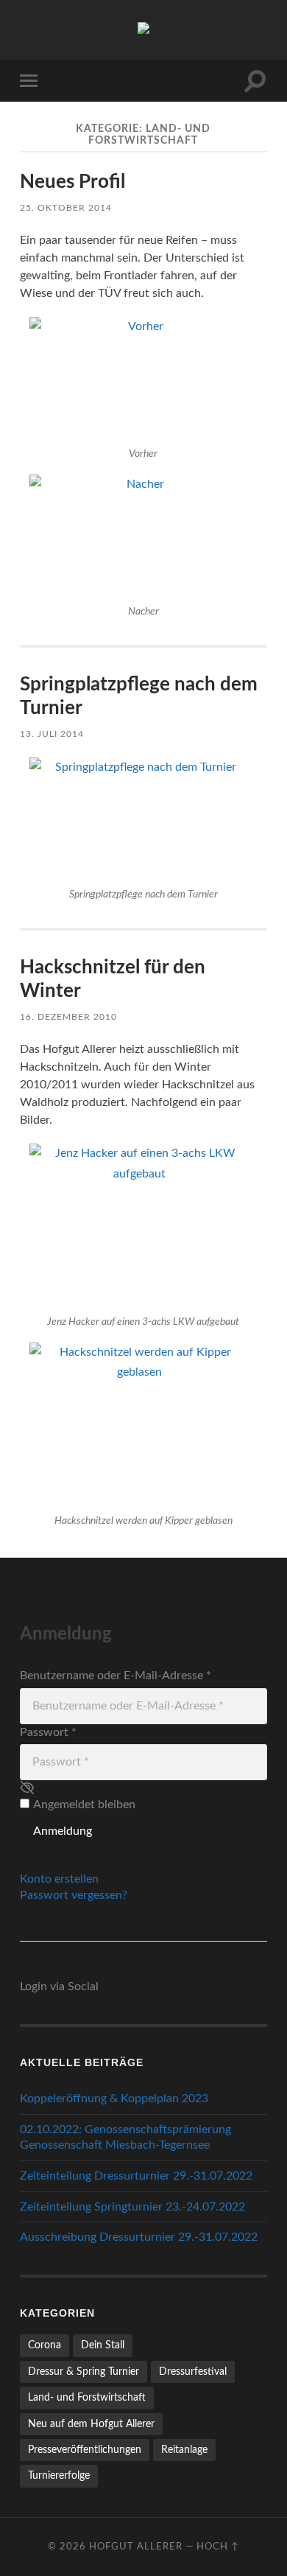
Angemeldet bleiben (84, 1805)
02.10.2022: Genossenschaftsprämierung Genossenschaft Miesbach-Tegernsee (125, 2137)
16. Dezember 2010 (68, 1017)
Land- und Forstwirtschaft (87, 2397)
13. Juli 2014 (52, 734)
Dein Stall (103, 2345)
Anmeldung (63, 1831)
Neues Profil (72, 182)
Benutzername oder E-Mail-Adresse (116, 1676)
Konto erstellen (59, 1879)
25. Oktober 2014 (66, 208)
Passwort (48, 1732)
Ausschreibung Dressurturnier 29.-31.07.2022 (139, 2237)
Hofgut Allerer (136, 2547)
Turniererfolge (59, 2475)
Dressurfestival (193, 2372)
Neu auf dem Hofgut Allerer (91, 2424)
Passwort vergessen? (74, 1895)
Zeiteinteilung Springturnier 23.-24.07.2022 (132, 2207)
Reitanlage (184, 2450)
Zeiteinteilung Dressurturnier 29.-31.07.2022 (136, 2176)
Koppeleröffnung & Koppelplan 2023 (114, 2099)
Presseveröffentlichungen (85, 2450)
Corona (45, 2345)
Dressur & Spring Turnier (84, 2372)
